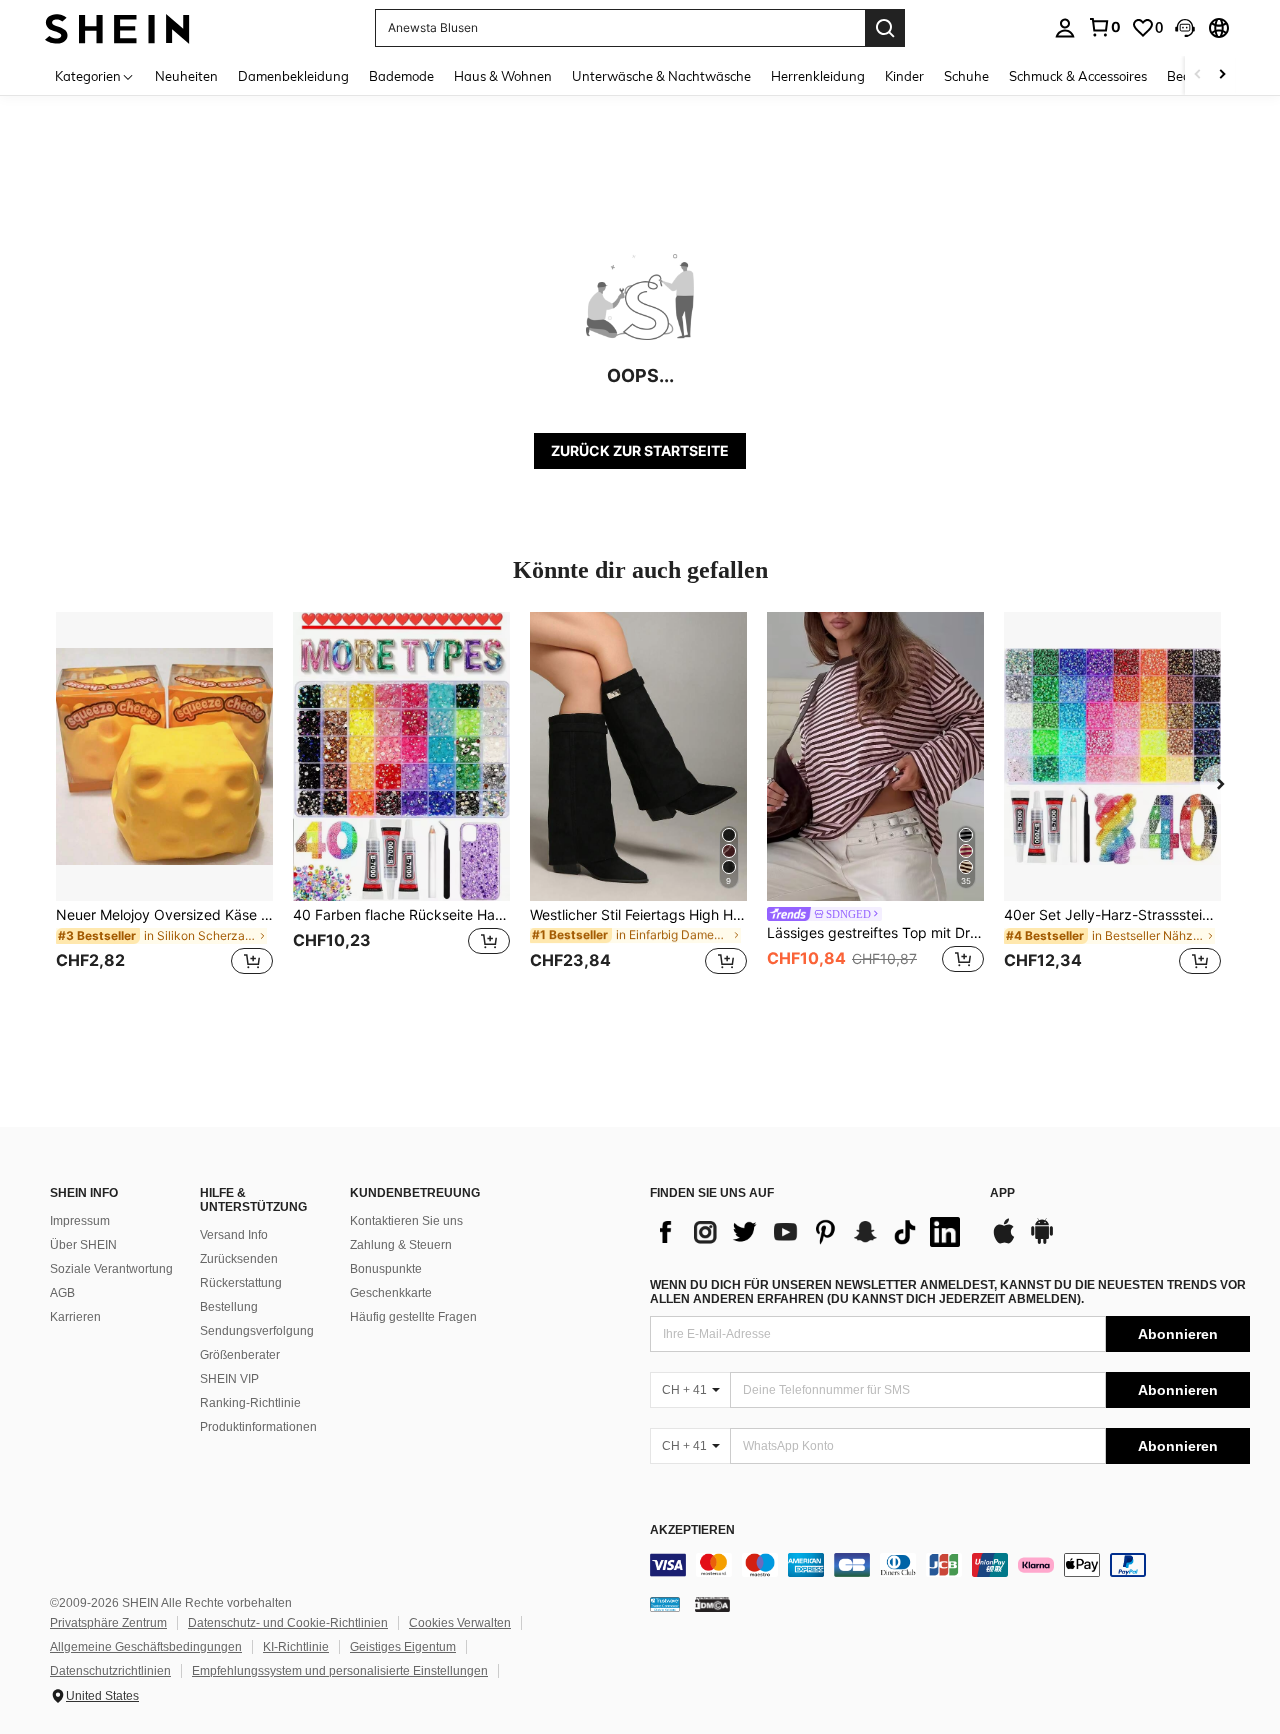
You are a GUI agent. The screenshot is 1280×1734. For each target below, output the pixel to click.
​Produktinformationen (258, 1427)
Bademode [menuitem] (401, 76)
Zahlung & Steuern (401, 1245)
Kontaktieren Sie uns (406, 1221)
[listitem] (164, 805)
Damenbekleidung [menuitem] (293, 76)
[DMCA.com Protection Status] (712, 1604)
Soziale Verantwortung (111, 1269)
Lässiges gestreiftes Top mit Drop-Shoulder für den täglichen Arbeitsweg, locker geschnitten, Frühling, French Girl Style (875, 933)
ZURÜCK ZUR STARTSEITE (640, 450)
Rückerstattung (241, 1283)
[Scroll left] (1198, 75)
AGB (62, 1293)
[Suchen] (885, 28)
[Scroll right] (1222, 75)
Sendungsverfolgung (257, 1331)
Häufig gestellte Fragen (413, 1317)
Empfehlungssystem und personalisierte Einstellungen (340, 1671)
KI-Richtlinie (296, 1647)
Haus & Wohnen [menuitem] (503, 76)
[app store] (1004, 1241)
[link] (1104, 27)
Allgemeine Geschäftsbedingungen (146, 1647)
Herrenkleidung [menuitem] (818, 76)
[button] (1185, 28)
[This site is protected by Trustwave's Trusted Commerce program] (665, 1604)
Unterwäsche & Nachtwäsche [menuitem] (661, 76)
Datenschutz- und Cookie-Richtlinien (288, 1623)
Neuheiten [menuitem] (186, 76)
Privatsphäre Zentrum (108, 1623)
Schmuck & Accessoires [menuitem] (1078, 76)
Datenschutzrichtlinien (110, 1671)
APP (1002, 1193)
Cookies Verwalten (460, 1623)
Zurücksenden (239, 1259)
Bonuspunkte (386, 1269)
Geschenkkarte (391, 1293)
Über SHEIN (83, 1245)
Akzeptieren (692, 1530)
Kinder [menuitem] (904, 76)
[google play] (1042, 1241)
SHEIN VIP (229, 1379)
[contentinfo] (950, 1565)
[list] (810, 1232)
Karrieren (75, 1317)
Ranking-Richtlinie (250, 1403)
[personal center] (1065, 28)
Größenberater (240, 1355)
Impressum (80, 1221)
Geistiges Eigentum (403, 1647)
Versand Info (234, 1235)
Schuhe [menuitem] (966, 76)
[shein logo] (117, 27)
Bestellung (229, 1307)
